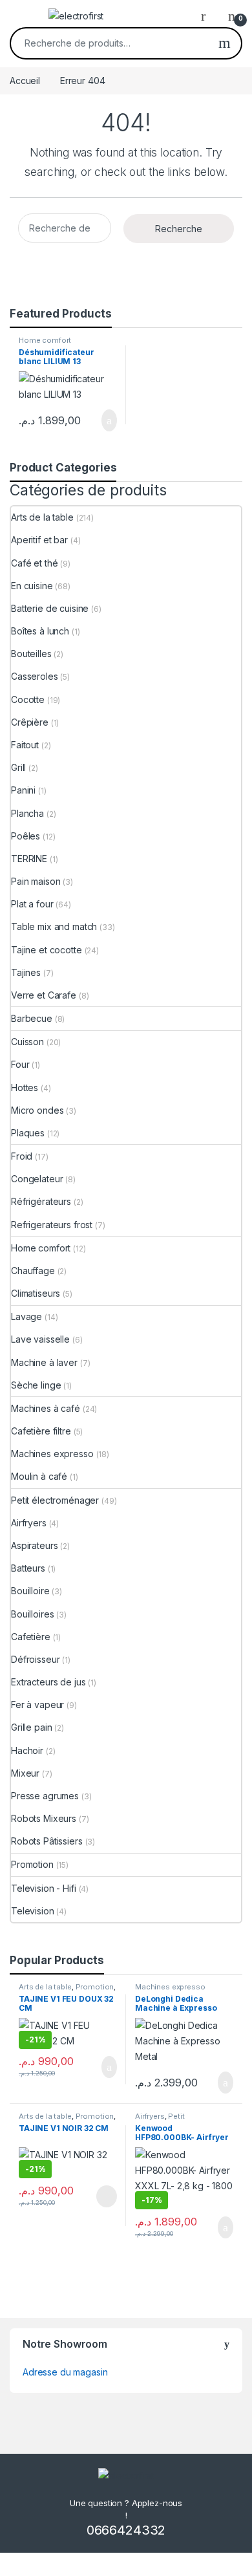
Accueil (25, 81)
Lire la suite (107, 2196)
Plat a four (32, 904)
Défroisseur (35, 1659)
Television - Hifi (44, 1888)
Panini (23, 790)
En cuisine (32, 586)
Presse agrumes (45, 1796)
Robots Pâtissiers (47, 1841)
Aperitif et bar (39, 540)
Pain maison (36, 881)
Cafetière (31, 1637)
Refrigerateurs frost (52, 1225)
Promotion (32, 1864)
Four (20, 1064)
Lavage (26, 1316)
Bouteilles (31, 654)
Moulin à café (39, 1476)
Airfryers (29, 1523)
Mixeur (25, 1773)
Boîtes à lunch (40, 631)
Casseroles (35, 676)
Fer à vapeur (37, 1705)
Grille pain (31, 1727)
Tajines (26, 972)
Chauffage (33, 1271)
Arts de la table (42, 517)
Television (33, 1911)
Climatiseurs (36, 1293)
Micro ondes (37, 1110)
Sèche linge (36, 1385)
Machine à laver (44, 1362)
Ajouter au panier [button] (102, 420)
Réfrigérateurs (41, 1201)
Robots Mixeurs (44, 1818)
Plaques (28, 1133)
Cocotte (28, 699)
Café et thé (34, 563)
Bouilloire (30, 1591)
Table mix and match (54, 926)
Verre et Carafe (44, 995)
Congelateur (37, 1179)
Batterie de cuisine (50, 608)
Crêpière (30, 722)
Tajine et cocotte (47, 950)
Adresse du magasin (65, 2372)
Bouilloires (32, 1614)
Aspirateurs (34, 1545)
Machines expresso (52, 1454)
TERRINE (29, 859)
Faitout (25, 745)
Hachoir (27, 1750)
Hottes (25, 1088)
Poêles (26, 836)
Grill (18, 767)
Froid (22, 1156)
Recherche (225, 43)
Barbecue (32, 1018)
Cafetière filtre (41, 1431)
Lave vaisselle (40, 1339)
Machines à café (46, 1408)
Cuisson (27, 1042)
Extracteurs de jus (48, 1682)
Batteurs (28, 1568)
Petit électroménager (55, 1500)
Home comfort (45, 340)
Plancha (27, 813)
